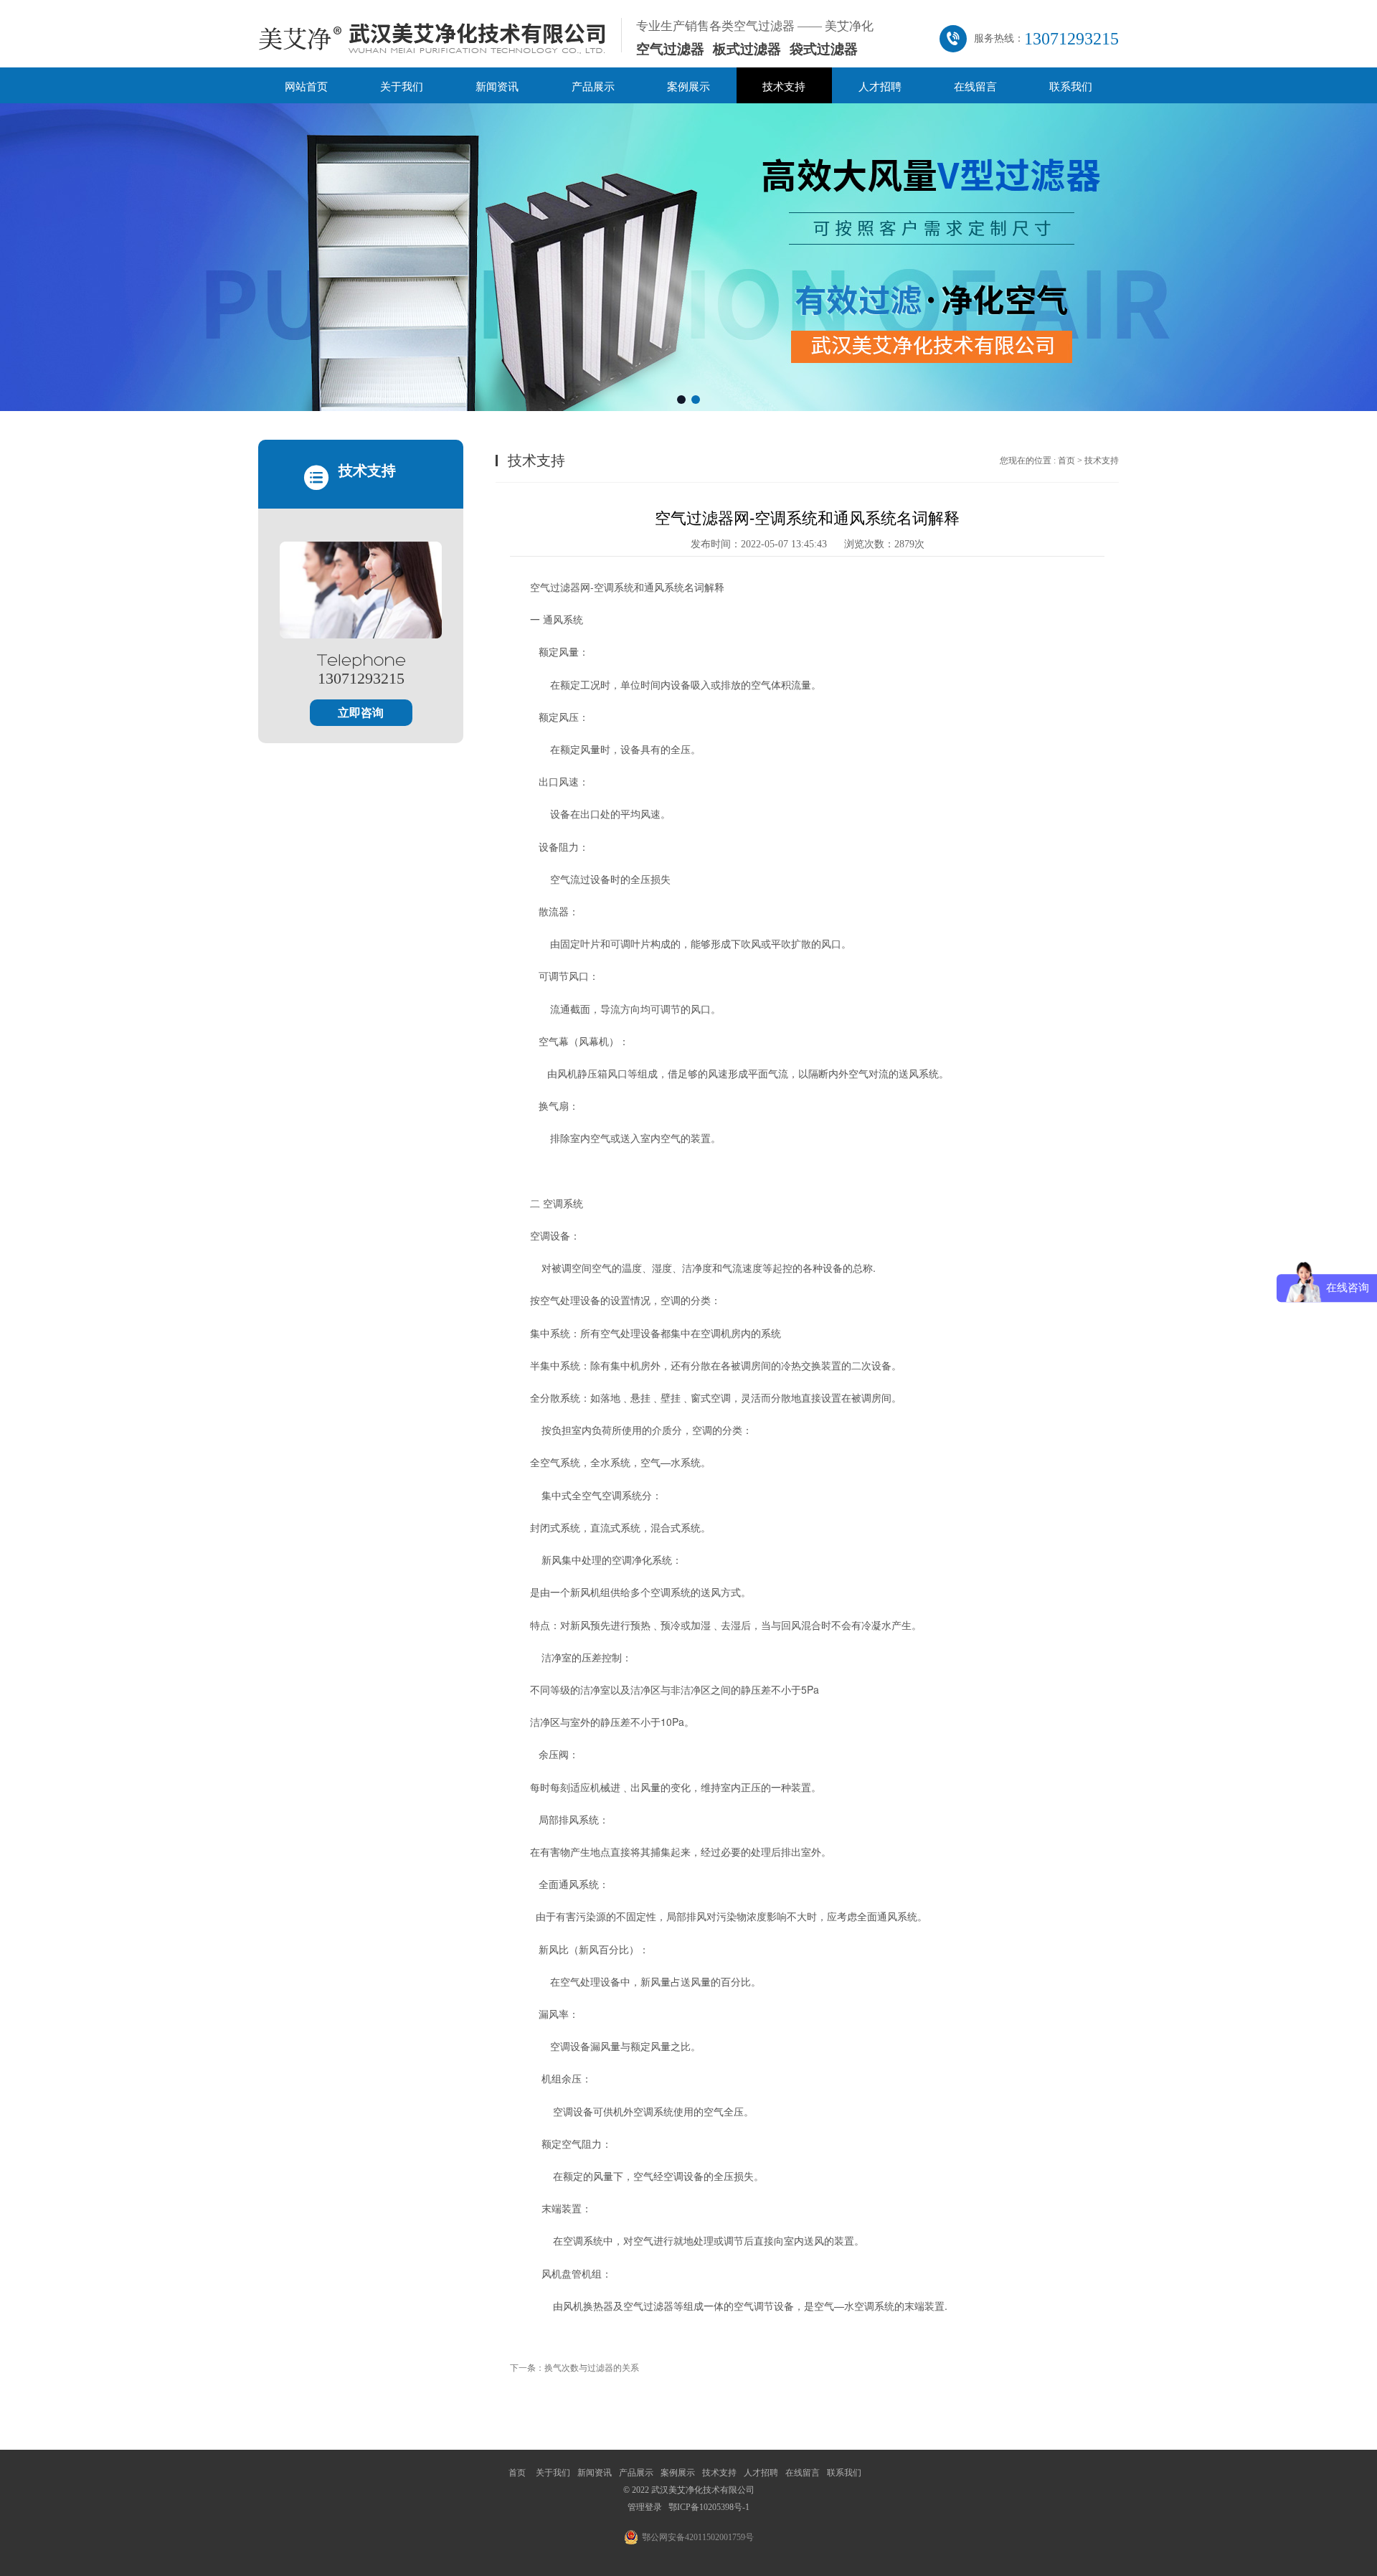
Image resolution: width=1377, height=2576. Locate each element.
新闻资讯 (497, 87)
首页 (1066, 461)
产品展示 (593, 87)
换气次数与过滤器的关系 (592, 2368)
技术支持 (784, 87)
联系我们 (1071, 87)
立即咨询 (361, 713)
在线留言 (975, 87)
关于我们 (402, 87)
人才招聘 (880, 87)
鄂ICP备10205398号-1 (709, 2507)
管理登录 (645, 2507)
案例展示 (688, 87)
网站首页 (306, 87)
